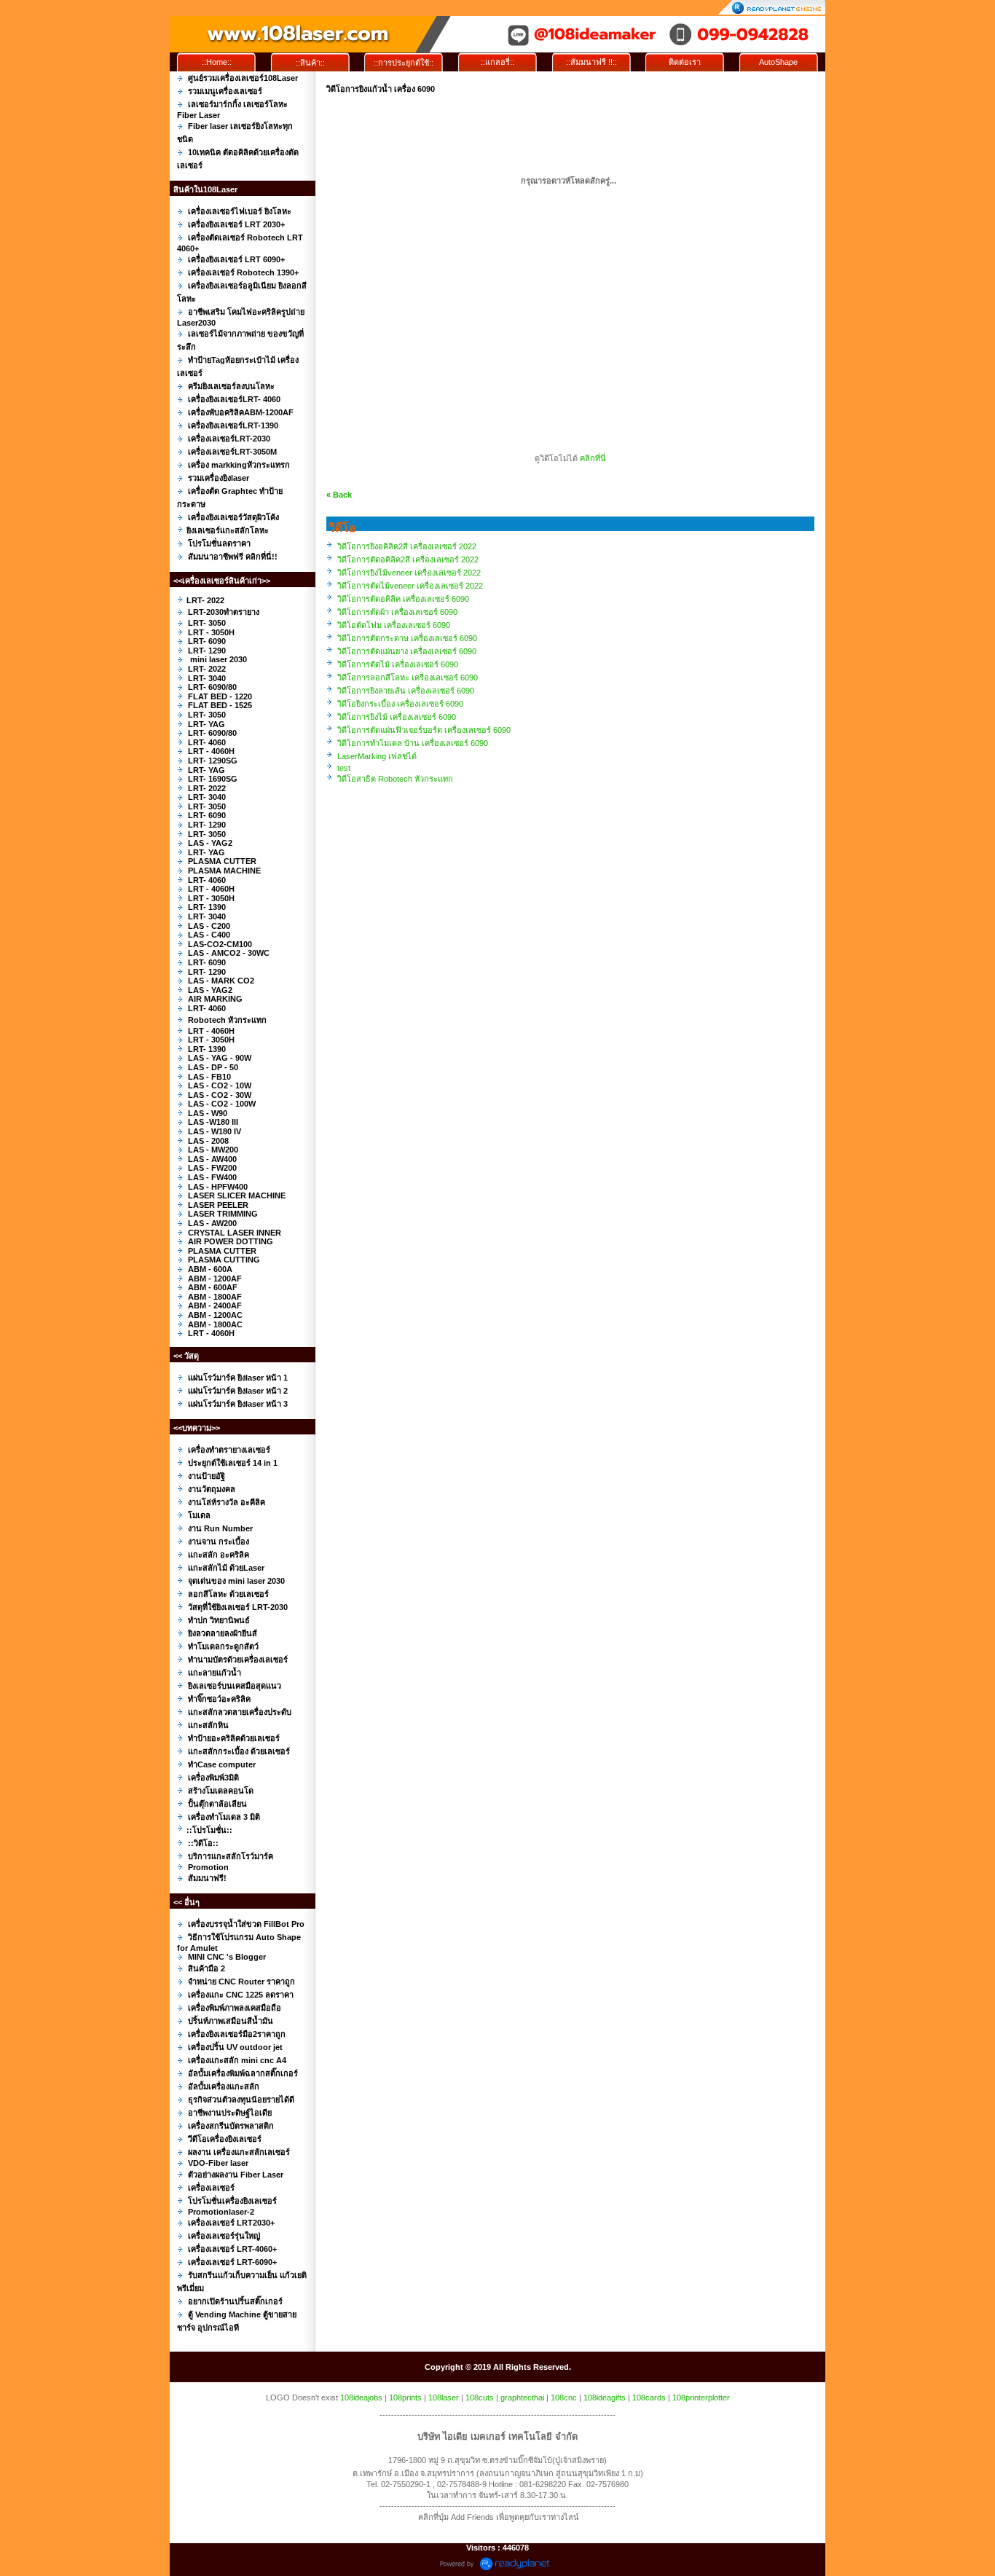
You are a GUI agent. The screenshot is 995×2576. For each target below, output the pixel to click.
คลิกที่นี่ (593, 458)
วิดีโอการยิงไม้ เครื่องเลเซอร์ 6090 (397, 717)
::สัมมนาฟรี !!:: (591, 62)
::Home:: (217, 62)
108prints (405, 2398)
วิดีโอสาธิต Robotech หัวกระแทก (395, 779)
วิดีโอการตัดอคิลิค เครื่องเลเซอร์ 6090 (403, 599)
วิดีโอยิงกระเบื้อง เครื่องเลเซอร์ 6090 (400, 704)
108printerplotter (701, 2398)
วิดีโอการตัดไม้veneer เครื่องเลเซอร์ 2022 (410, 586)
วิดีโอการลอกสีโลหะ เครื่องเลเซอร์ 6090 (408, 678)
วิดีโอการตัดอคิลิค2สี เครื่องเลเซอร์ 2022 (408, 559)
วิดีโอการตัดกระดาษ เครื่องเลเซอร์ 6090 (407, 638)
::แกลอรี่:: (497, 62)
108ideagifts (605, 2398)
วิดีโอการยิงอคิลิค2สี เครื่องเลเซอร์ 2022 (407, 546)
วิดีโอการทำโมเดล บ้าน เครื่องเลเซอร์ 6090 (413, 743)
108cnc (564, 2398)
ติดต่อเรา (685, 62)
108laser (444, 2398)
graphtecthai (522, 2398)
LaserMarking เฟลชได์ (377, 756)
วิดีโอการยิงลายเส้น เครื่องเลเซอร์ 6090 (406, 691)
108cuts (480, 2398)
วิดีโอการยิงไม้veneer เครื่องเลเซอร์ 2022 (409, 573)
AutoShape (778, 62)
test (344, 768)
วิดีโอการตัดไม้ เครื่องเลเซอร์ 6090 (398, 664)
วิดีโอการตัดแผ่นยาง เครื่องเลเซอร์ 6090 (407, 651)
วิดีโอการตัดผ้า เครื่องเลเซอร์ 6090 (397, 612)
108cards (649, 2398)
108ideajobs (361, 2398)
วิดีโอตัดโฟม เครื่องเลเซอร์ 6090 (394, 625)
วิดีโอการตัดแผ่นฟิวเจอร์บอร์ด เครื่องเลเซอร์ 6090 (424, 730)
